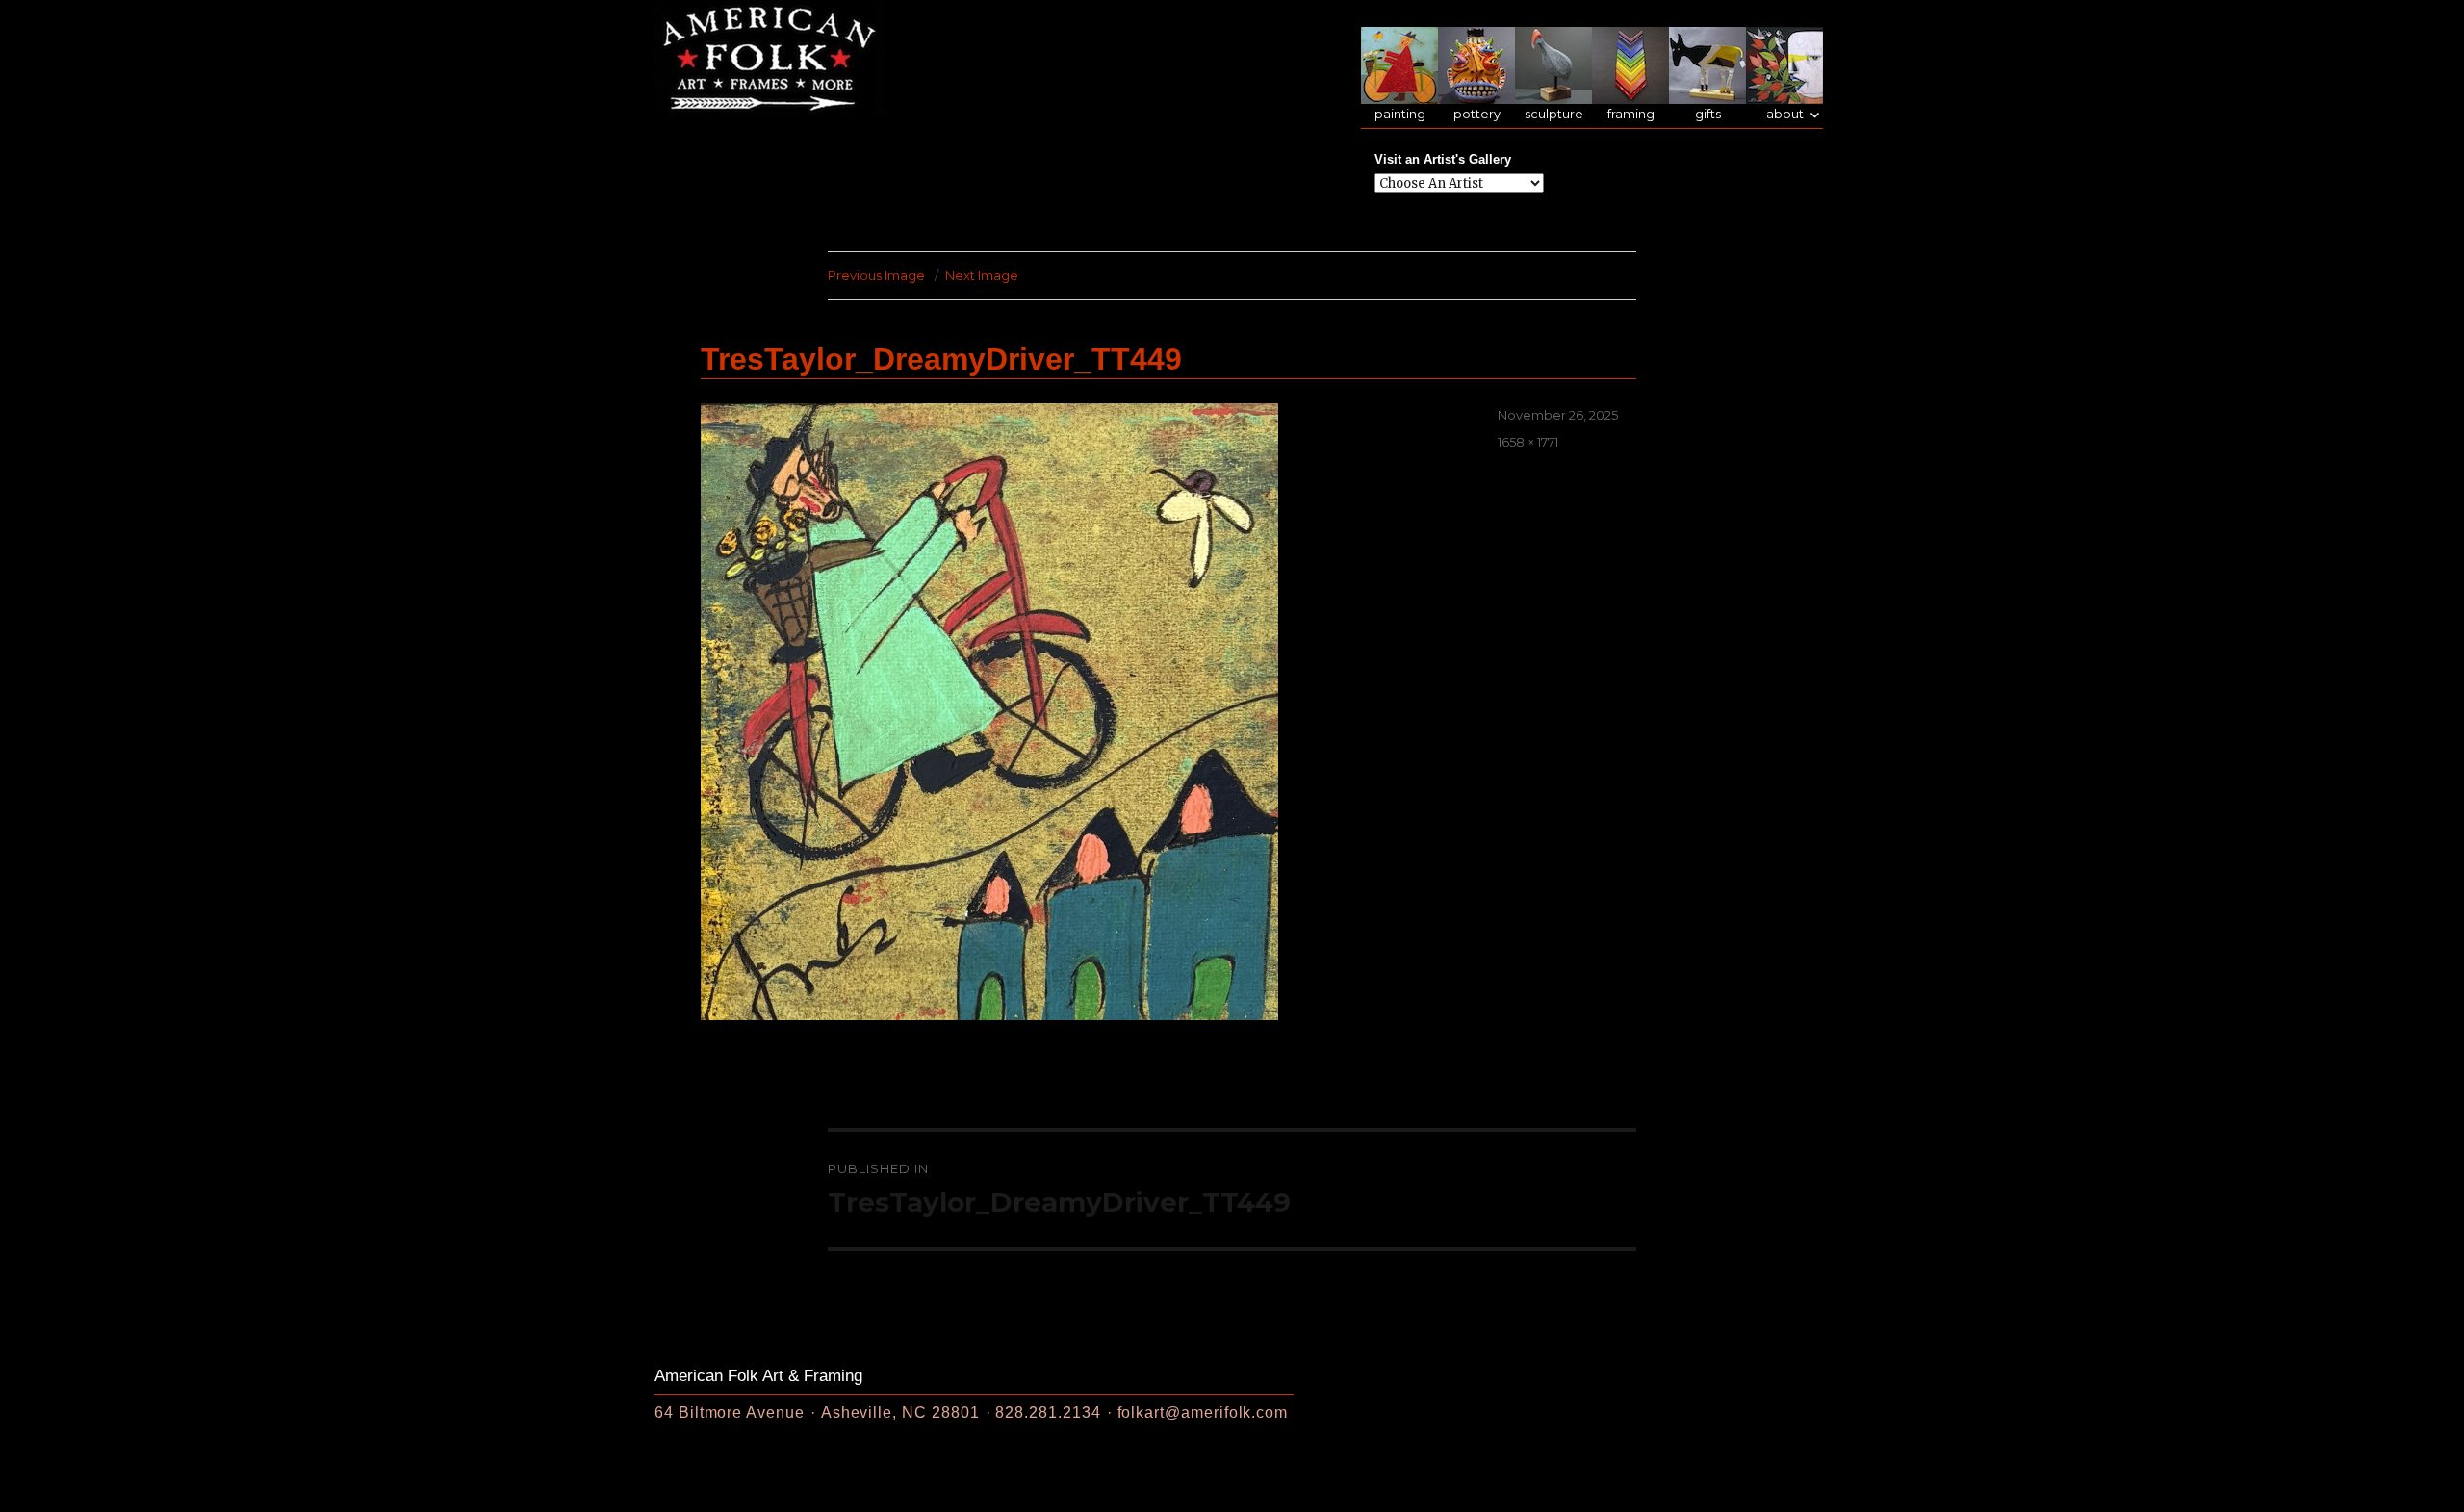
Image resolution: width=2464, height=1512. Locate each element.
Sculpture (1554, 114)
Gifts (1708, 114)
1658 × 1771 (1528, 442)
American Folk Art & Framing (758, 1376)
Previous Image (876, 275)
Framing (1631, 114)
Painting (1400, 114)
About (1785, 114)
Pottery (1477, 114)
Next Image (982, 275)
